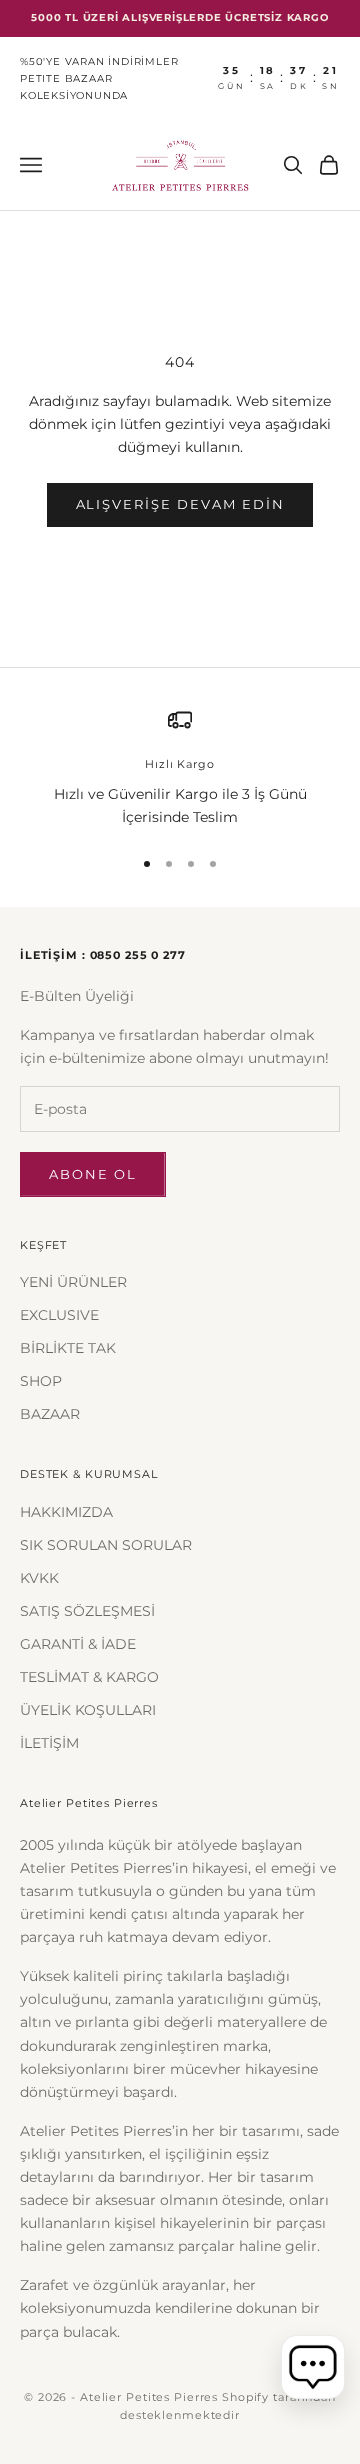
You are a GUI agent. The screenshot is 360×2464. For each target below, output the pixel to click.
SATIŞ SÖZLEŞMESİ (87, 1611)
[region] (180, 768)
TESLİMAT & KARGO (89, 1677)
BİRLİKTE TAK (68, 1348)
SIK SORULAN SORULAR (106, 1545)
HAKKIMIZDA (66, 1512)
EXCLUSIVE (59, 1315)
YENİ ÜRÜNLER (73, 1282)
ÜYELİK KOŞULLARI (88, 1710)
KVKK (39, 1578)
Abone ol (93, 1174)
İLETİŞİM (49, 1743)
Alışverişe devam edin (180, 504)
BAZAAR (50, 1414)
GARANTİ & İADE (78, 1644)
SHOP (41, 1381)
